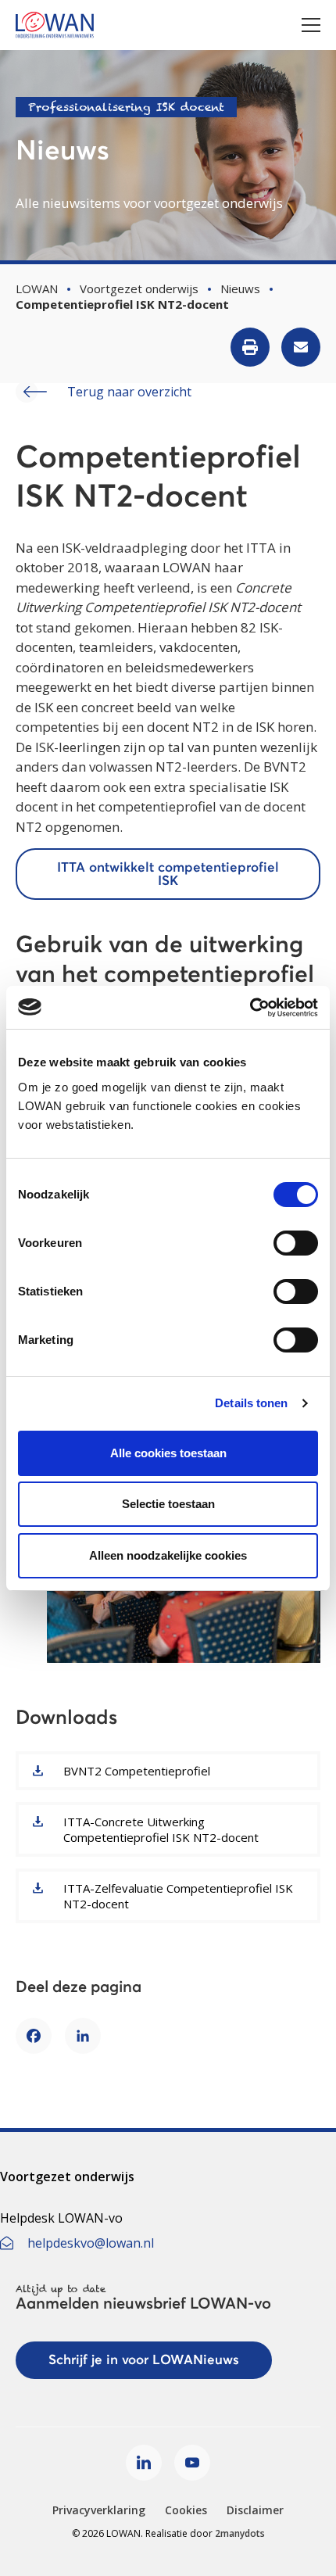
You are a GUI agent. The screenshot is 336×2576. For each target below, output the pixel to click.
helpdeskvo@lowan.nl (91, 2243)
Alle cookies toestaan (168, 1453)
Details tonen (251, 1403)
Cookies (186, 2510)
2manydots (240, 2533)
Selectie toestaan (168, 1504)
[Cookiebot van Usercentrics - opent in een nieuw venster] (250, 1008)
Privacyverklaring (99, 2510)
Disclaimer (255, 2510)
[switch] (296, 1243)
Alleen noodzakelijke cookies (168, 1555)
